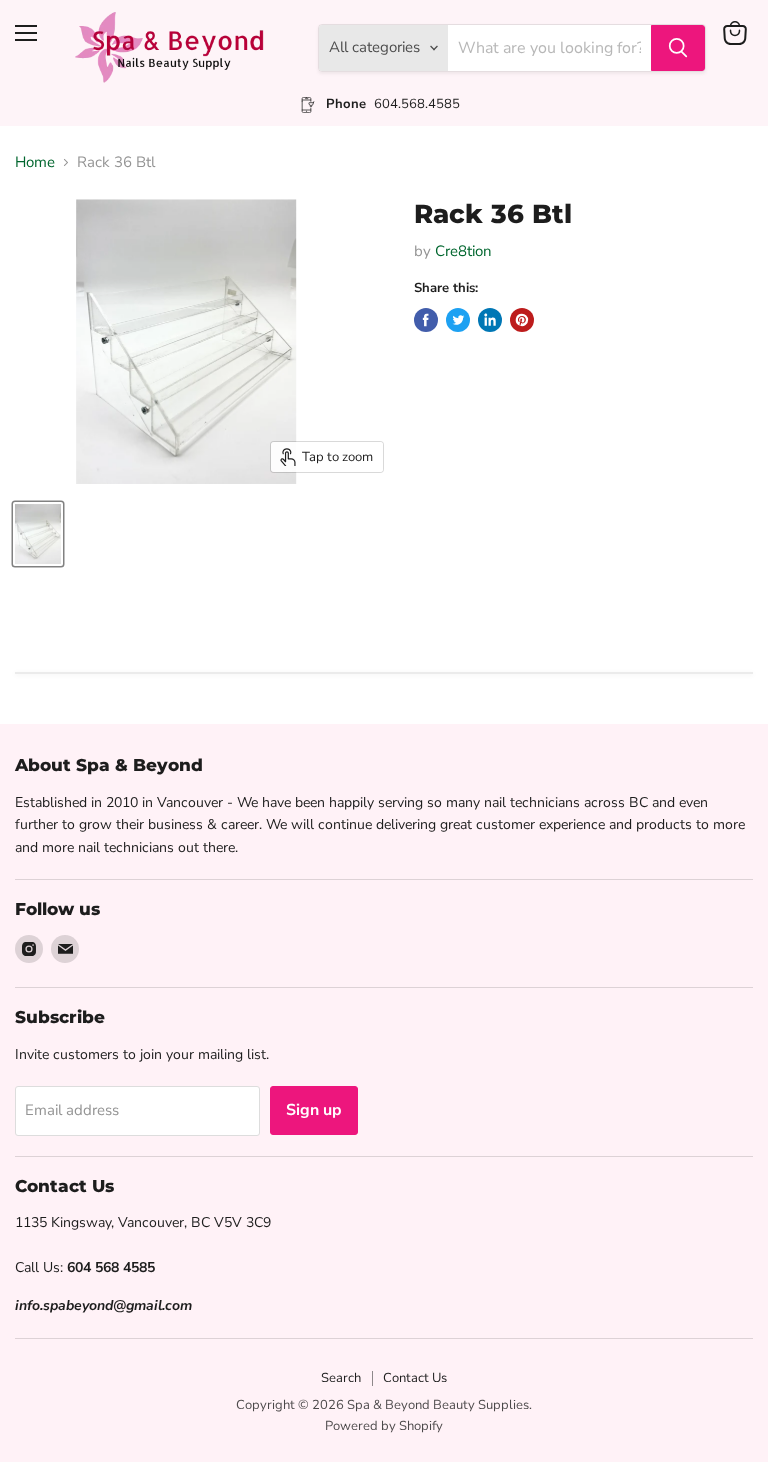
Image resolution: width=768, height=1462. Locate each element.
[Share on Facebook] (426, 320)
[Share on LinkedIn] (490, 320)
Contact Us (415, 1378)
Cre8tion (463, 251)
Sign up (314, 1110)
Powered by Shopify (384, 1426)
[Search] (678, 48)
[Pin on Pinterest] (522, 320)
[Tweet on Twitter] (458, 320)
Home (35, 162)
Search (341, 1378)
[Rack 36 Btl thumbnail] (38, 534)
